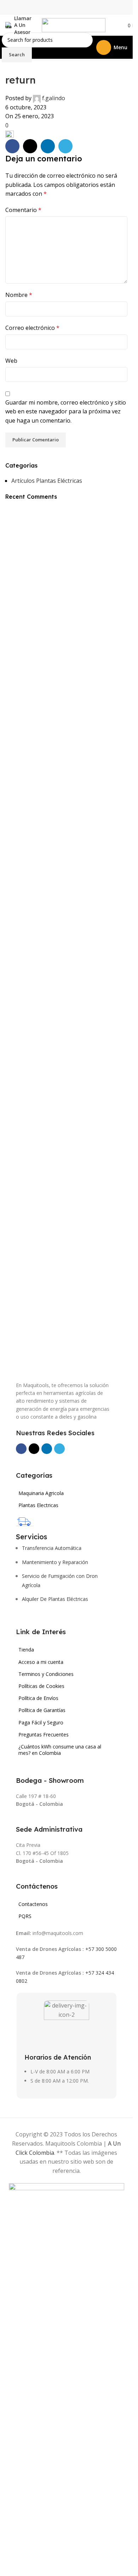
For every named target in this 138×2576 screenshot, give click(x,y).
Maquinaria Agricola (41, 1493)
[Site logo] (74, 24)
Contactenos (33, 1904)
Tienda (26, 1650)
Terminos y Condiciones (46, 1674)
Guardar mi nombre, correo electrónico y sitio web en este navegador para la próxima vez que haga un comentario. (66, 411)
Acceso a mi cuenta (41, 1662)
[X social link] (30, 146)
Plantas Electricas (38, 1505)
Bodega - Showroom (50, 1780)
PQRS (25, 1916)
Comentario (23, 210)
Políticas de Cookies (41, 1686)
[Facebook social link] (12, 146)
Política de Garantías (42, 1710)
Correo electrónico (32, 328)
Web (11, 361)
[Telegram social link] (65, 146)
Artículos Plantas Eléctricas (47, 481)
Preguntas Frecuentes (44, 1734)
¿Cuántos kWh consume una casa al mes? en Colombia (60, 1750)
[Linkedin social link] (48, 146)
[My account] (115, 25)
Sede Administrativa (49, 1829)
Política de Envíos (38, 1698)
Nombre (19, 295)
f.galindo (54, 98)
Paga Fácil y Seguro (41, 1722)
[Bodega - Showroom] (20, 1770)
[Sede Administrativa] (20, 1819)
